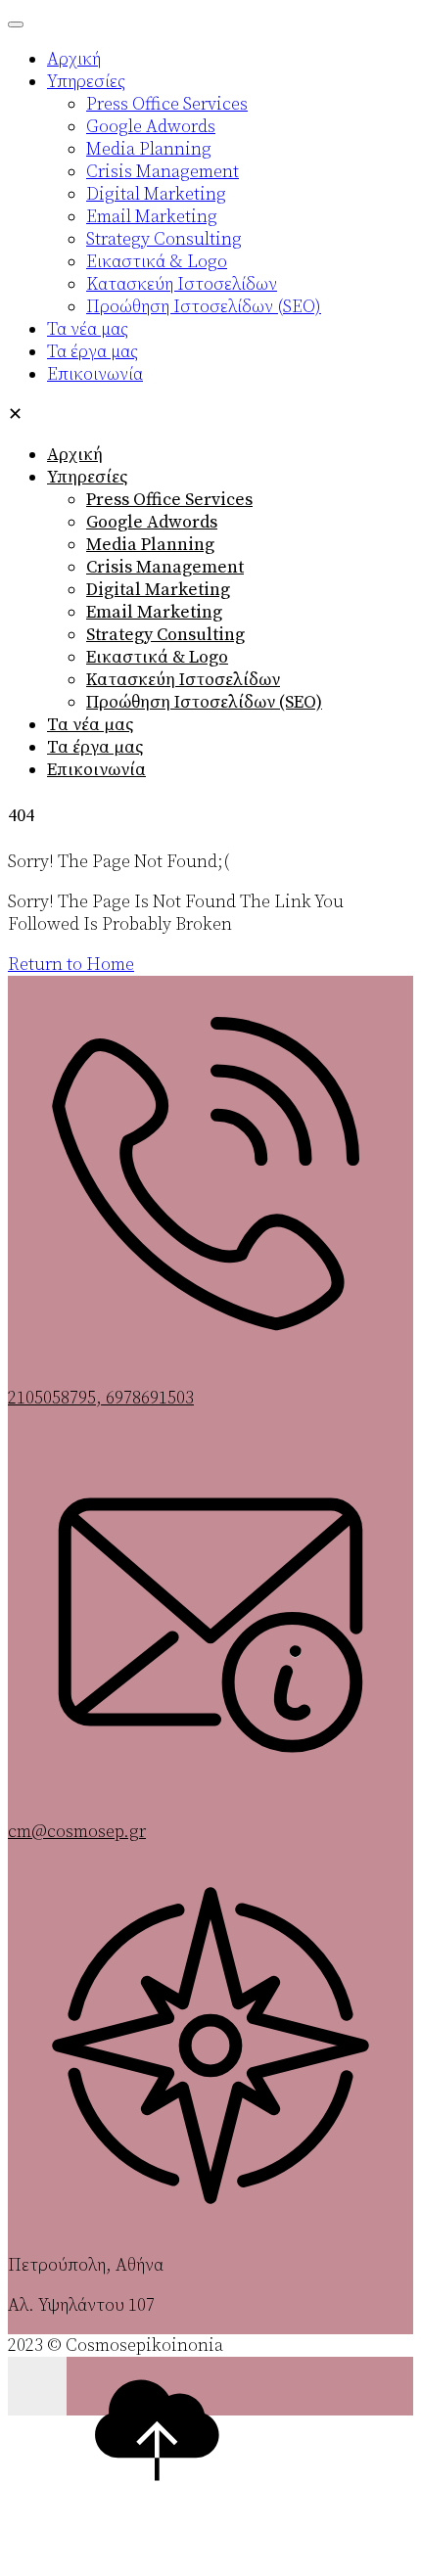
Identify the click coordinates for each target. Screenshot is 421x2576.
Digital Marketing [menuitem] (156, 194)
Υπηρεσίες (87, 477)
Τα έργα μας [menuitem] (93, 352)
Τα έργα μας (95, 747)
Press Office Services (169, 500)
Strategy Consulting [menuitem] (164, 239)
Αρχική (75, 455)
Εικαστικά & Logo (157, 657)
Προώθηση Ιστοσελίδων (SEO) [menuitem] (204, 307)
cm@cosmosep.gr (77, 1832)
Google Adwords (152, 522)
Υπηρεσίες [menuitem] (86, 82)
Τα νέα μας (90, 725)
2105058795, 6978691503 (101, 1398)
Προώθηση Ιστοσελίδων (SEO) (204, 702)
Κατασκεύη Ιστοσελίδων (183, 680)
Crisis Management (165, 567)
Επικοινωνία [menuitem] (95, 374)
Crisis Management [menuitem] (163, 172)
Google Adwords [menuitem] (151, 127)
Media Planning (150, 545)
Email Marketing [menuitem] (152, 217)
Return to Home (71, 965)
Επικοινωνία (96, 770)
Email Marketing (154, 612)
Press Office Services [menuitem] (167, 104)
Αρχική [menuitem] (74, 59)
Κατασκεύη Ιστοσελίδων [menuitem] (182, 284)
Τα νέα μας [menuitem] (88, 329)
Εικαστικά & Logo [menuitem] (157, 262)
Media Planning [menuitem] (149, 149)
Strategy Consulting (165, 635)
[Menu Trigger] (16, 24)
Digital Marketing (158, 590)
